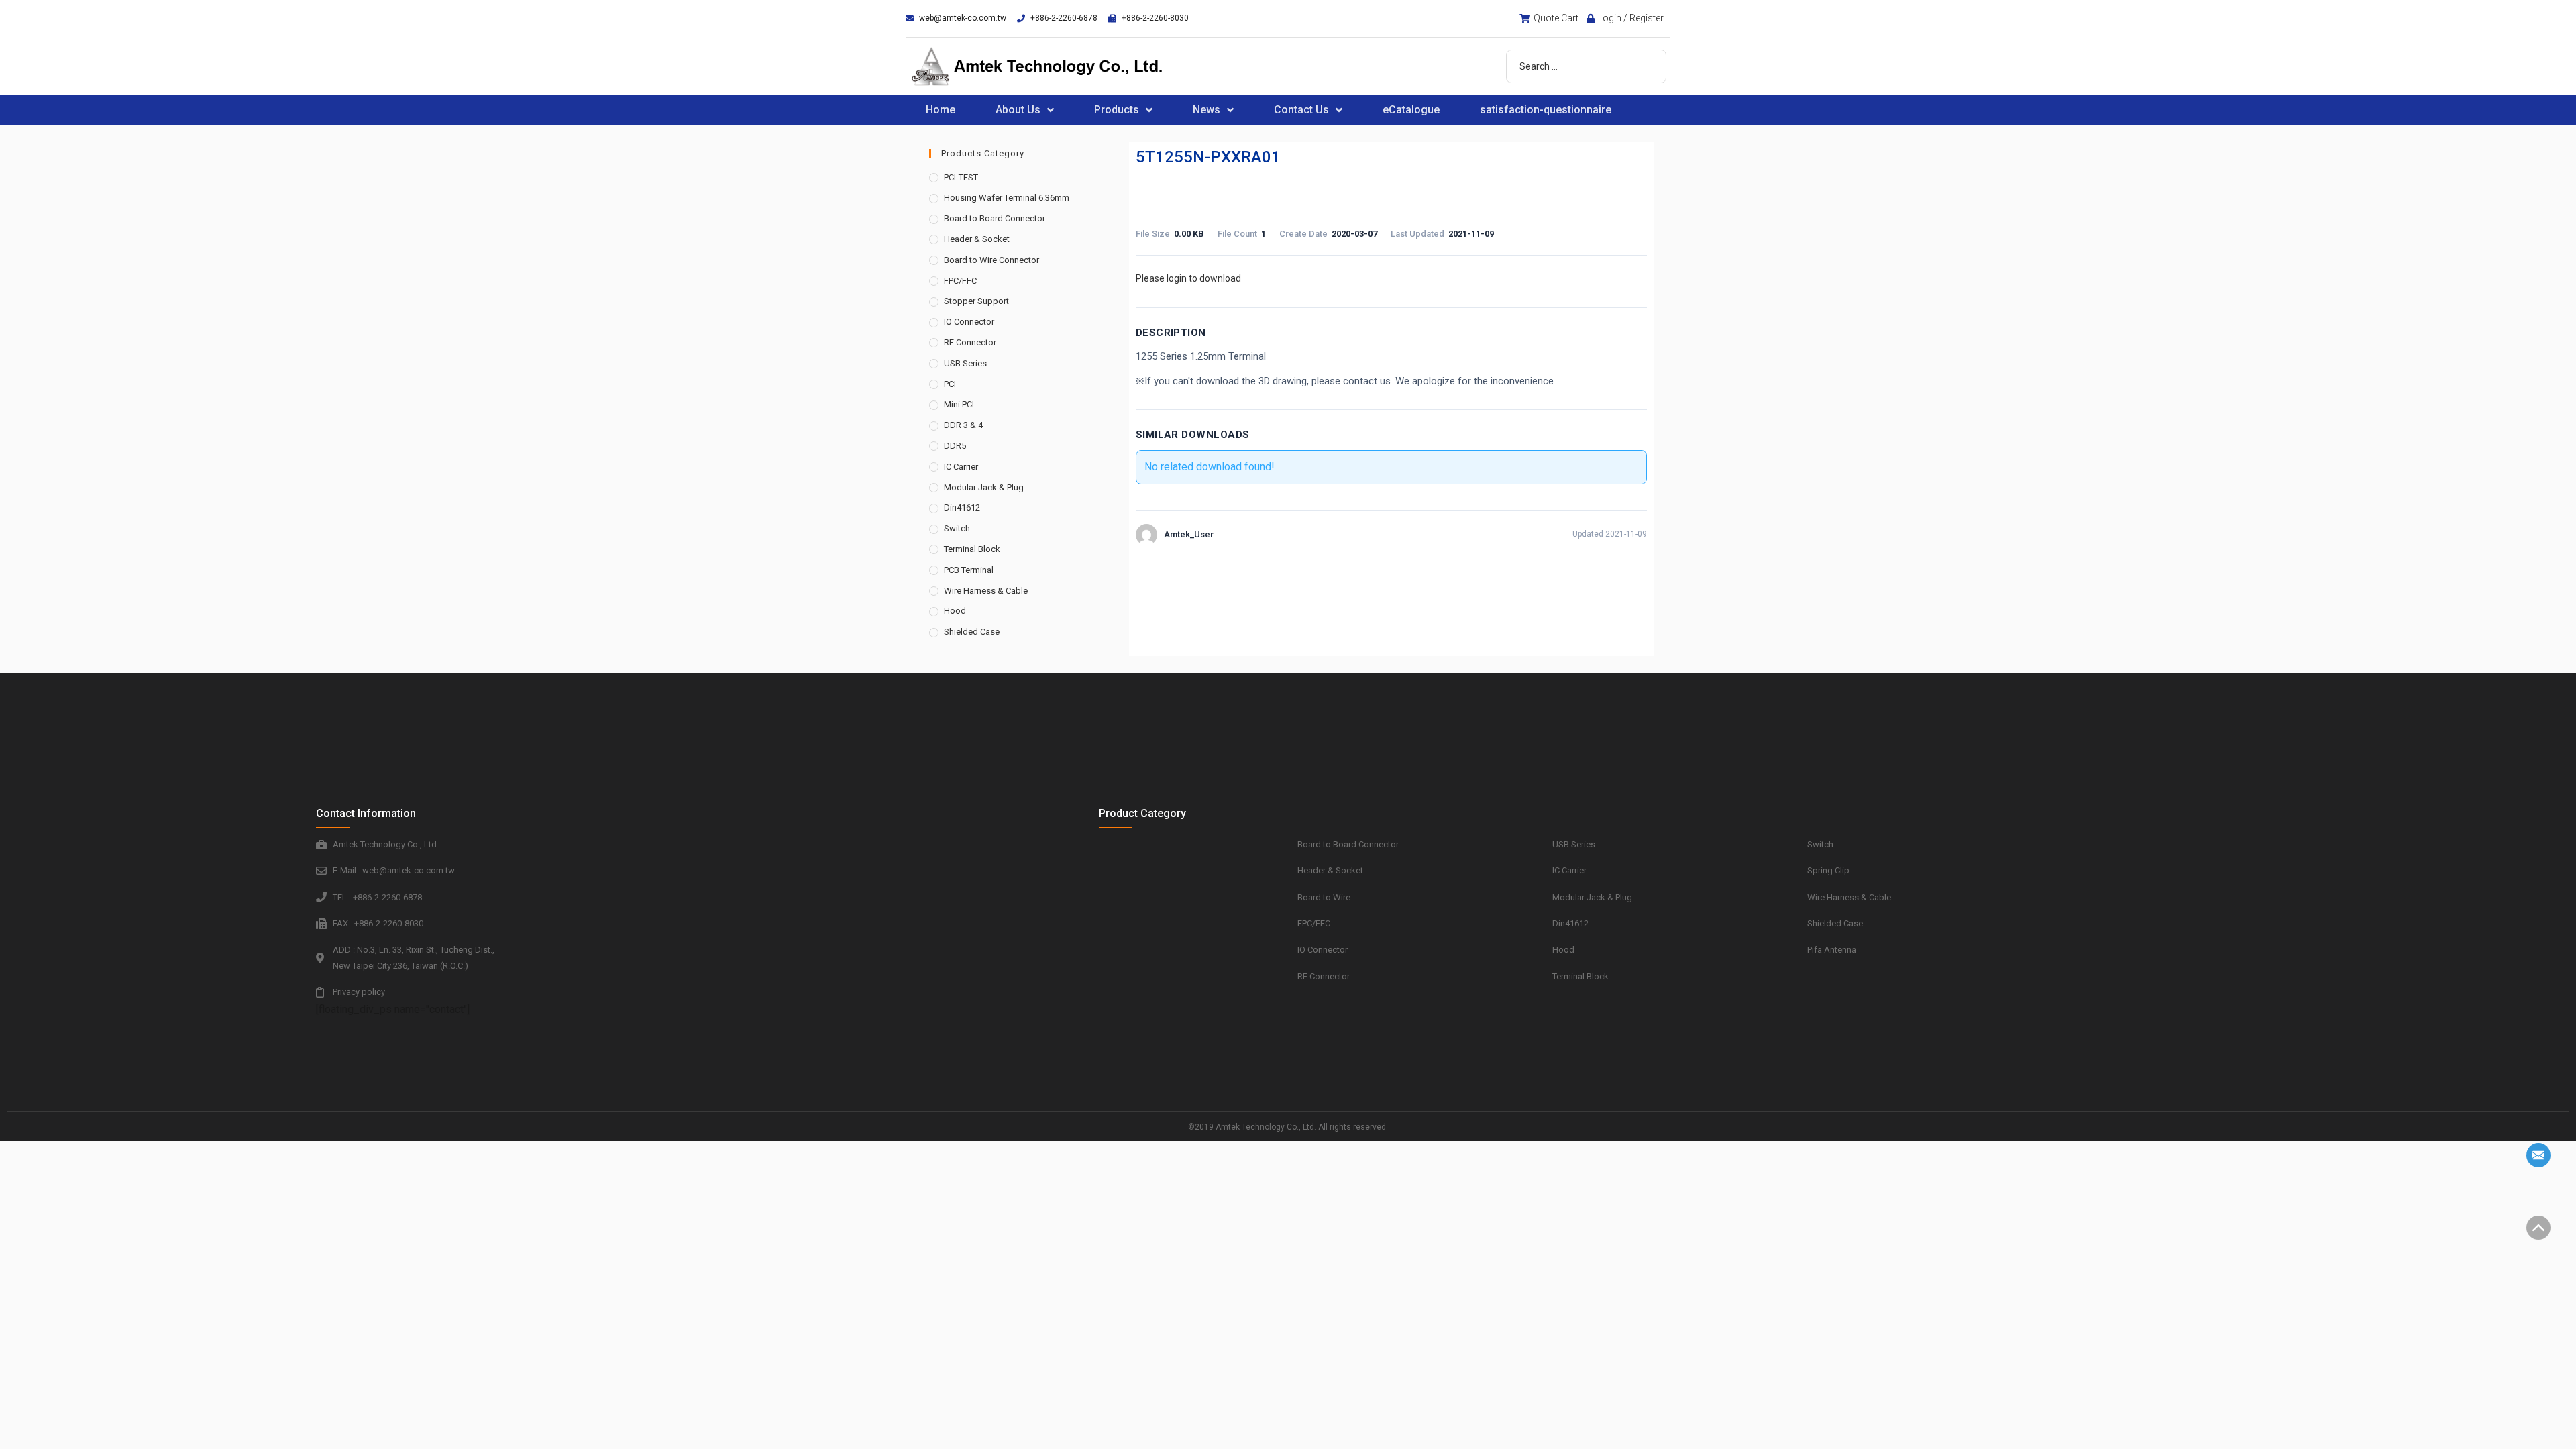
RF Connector (970, 342)
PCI (950, 384)
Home (941, 110)
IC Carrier (961, 467)
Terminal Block (972, 549)
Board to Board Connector (995, 218)
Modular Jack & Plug (984, 487)
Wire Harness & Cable (986, 591)
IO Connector (969, 322)
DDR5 (955, 446)
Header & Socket (977, 239)
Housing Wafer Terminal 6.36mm (1007, 198)
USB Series (965, 363)
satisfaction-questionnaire (1546, 110)
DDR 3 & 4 (963, 425)
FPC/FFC (960, 281)
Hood (955, 611)
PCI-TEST (961, 177)
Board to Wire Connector (991, 260)
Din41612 (962, 507)
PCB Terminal (969, 570)
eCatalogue (1411, 110)
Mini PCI (959, 404)
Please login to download (1188, 278)
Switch (957, 528)
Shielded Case (972, 632)
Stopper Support (976, 301)
